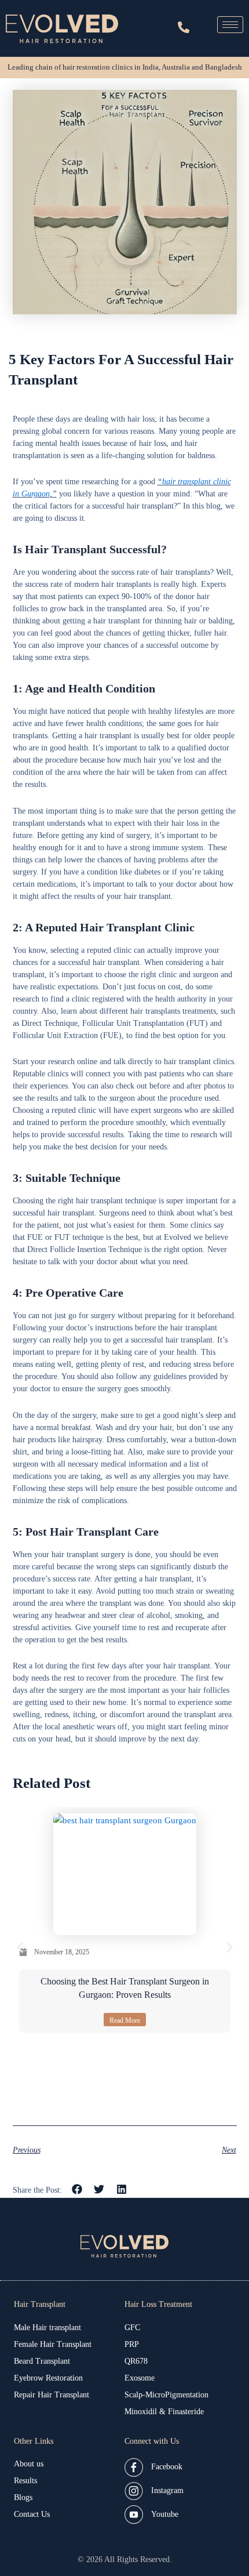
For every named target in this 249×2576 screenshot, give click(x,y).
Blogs (23, 2497)
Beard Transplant (42, 2361)
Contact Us (32, 2514)
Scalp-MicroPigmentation (166, 2395)
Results (25, 2481)
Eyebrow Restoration (48, 2378)
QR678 (136, 2361)
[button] (20, 1947)
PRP (132, 2344)
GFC (132, 2328)
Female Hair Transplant (53, 2344)
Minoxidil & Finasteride (164, 2412)
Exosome (140, 2378)
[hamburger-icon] (230, 25)
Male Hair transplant (47, 2328)
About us (29, 2464)
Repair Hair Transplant (52, 2395)
